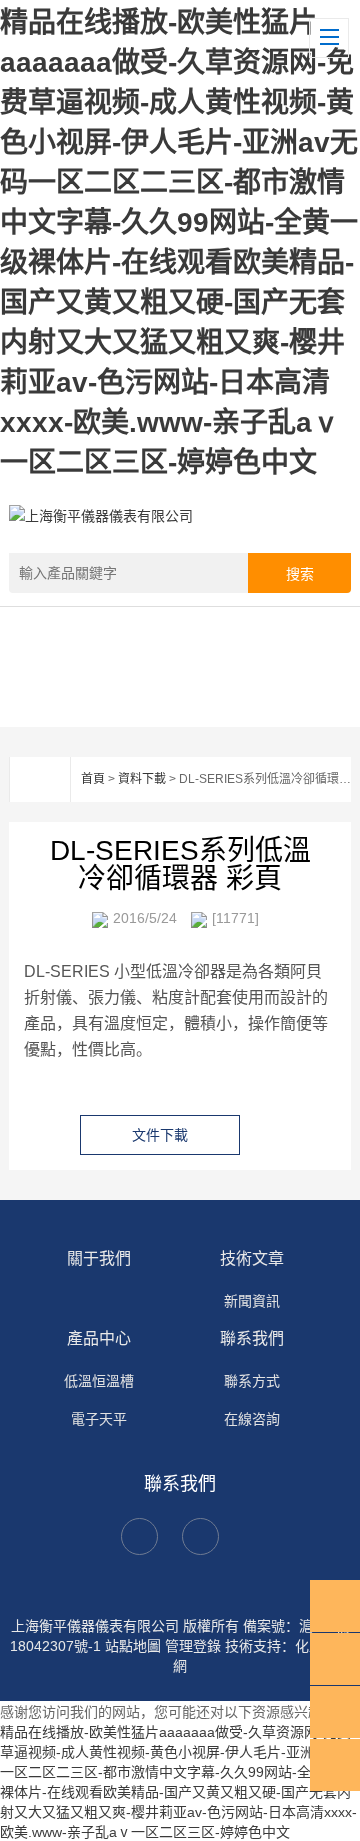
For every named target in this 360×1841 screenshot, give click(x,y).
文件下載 (160, 1135)
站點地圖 (133, 1646)
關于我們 (99, 1258)
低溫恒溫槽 (99, 1381)
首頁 (93, 779)
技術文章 (252, 1258)
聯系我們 (252, 1338)
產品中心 (99, 1338)
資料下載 (142, 779)
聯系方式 (252, 1381)
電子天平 (99, 1419)
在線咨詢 (252, 1419)
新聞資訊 (252, 1301)
